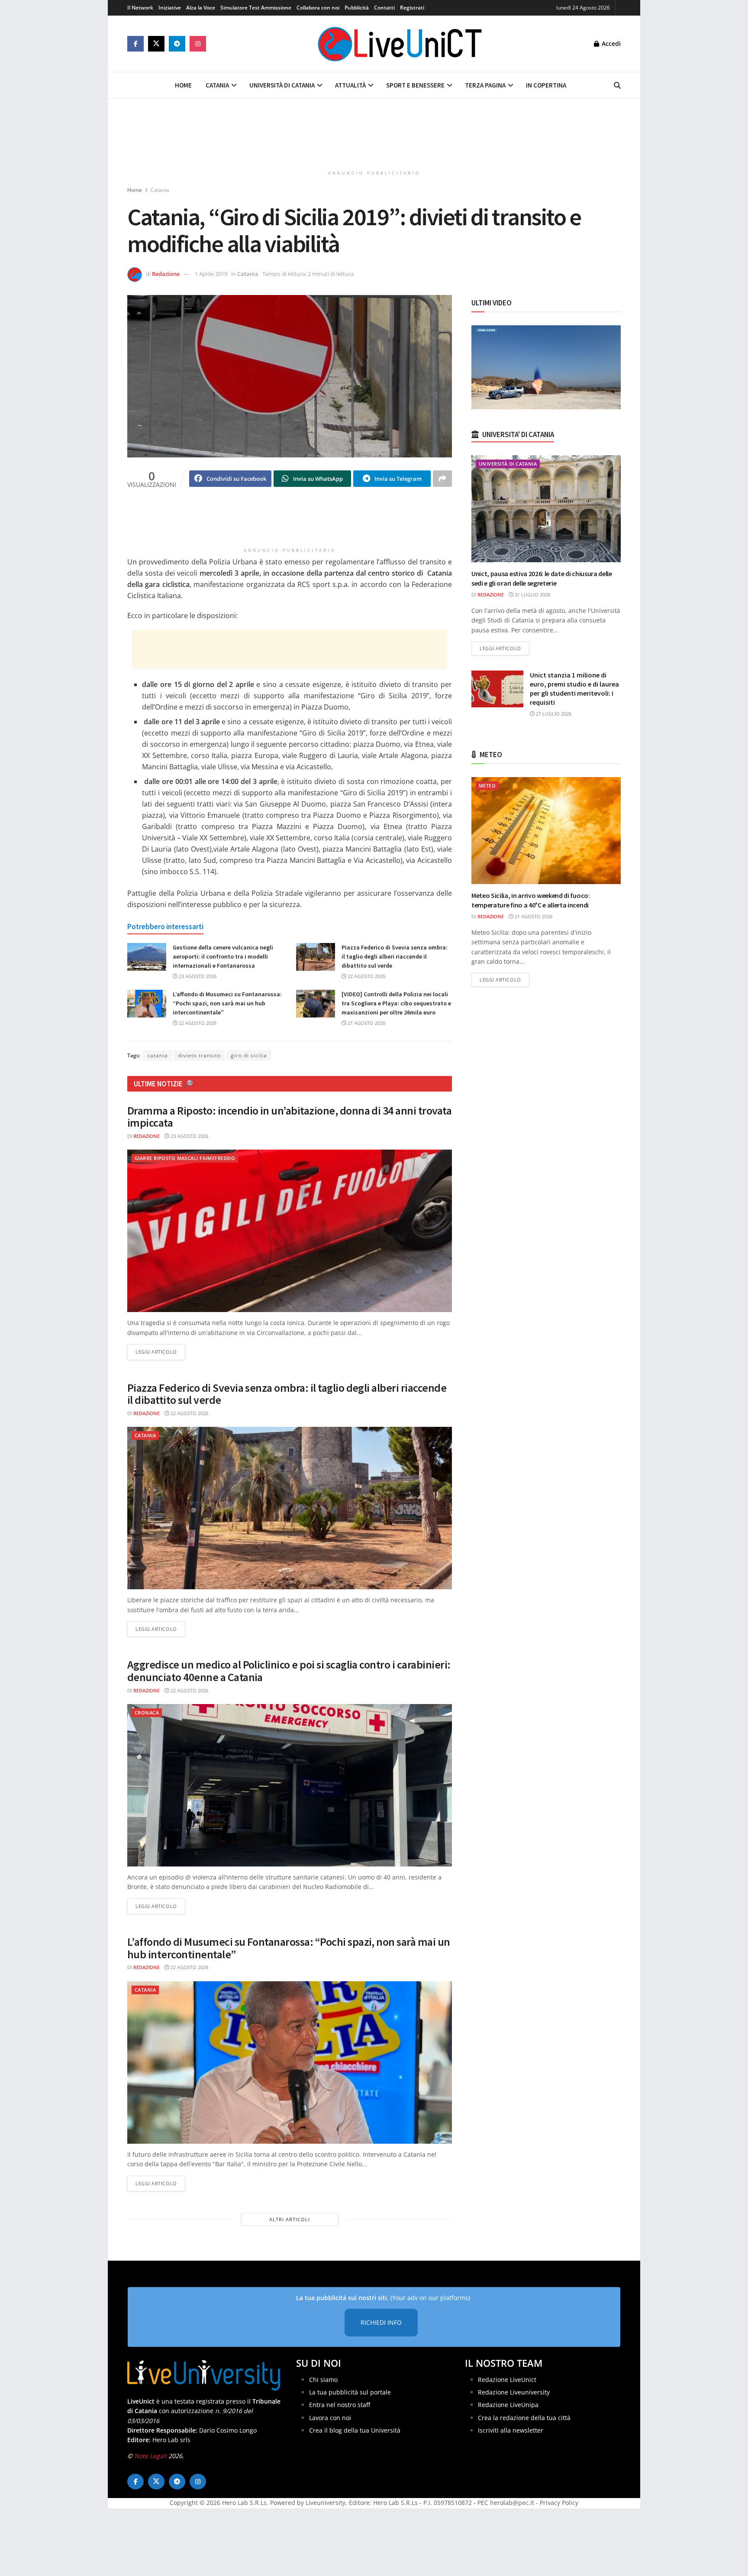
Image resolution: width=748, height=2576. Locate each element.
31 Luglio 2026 (532, 595)
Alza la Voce (201, 8)
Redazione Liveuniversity (514, 2392)
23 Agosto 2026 (197, 976)
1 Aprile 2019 (211, 274)
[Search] (617, 85)
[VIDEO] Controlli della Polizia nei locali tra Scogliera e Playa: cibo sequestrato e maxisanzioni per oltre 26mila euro (396, 1003)
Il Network (140, 8)
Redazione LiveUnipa (508, 2405)
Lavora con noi (330, 2418)
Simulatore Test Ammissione (256, 8)
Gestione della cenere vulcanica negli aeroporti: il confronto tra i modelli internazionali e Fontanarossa (223, 956)
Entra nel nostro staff (340, 2405)
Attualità (350, 85)
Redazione (166, 274)
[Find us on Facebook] (135, 44)
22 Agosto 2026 (366, 976)
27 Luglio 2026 (553, 714)
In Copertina (546, 85)
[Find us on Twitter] (156, 44)
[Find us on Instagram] (198, 44)
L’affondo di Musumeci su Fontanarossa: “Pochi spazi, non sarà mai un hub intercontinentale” (227, 1003)
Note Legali (150, 2456)
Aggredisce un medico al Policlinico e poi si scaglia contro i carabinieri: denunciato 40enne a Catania (289, 1671)
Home (183, 85)
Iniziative (170, 8)
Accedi (610, 44)
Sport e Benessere (415, 85)
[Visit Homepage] (400, 44)
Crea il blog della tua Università (355, 2430)
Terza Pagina (485, 85)
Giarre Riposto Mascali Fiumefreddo (185, 1158)
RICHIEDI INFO (381, 2322)
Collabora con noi (318, 8)
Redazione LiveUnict (507, 2380)
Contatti (384, 8)
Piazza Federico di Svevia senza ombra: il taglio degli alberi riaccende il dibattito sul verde (395, 956)
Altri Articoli (290, 2219)
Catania (217, 85)
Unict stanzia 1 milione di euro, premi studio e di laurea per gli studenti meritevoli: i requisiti (574, 689)
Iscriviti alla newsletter (511, 2430)
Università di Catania (282, 85)
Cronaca (147, 1712)
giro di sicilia (249, 1055)
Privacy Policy (559, 2503)
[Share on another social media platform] (442, 479)
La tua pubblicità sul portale (350, 2392)
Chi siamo (323, 2380)
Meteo (487, 786)
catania (158, 1055)
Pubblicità (357, 8)
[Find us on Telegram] (177, 44)
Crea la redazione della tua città (524, 2418)
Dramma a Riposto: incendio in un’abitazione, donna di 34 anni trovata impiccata (289, 1117)
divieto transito (199, 1055)
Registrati (412, 8)
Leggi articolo (160, 1351)
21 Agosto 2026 (366, 1023)
